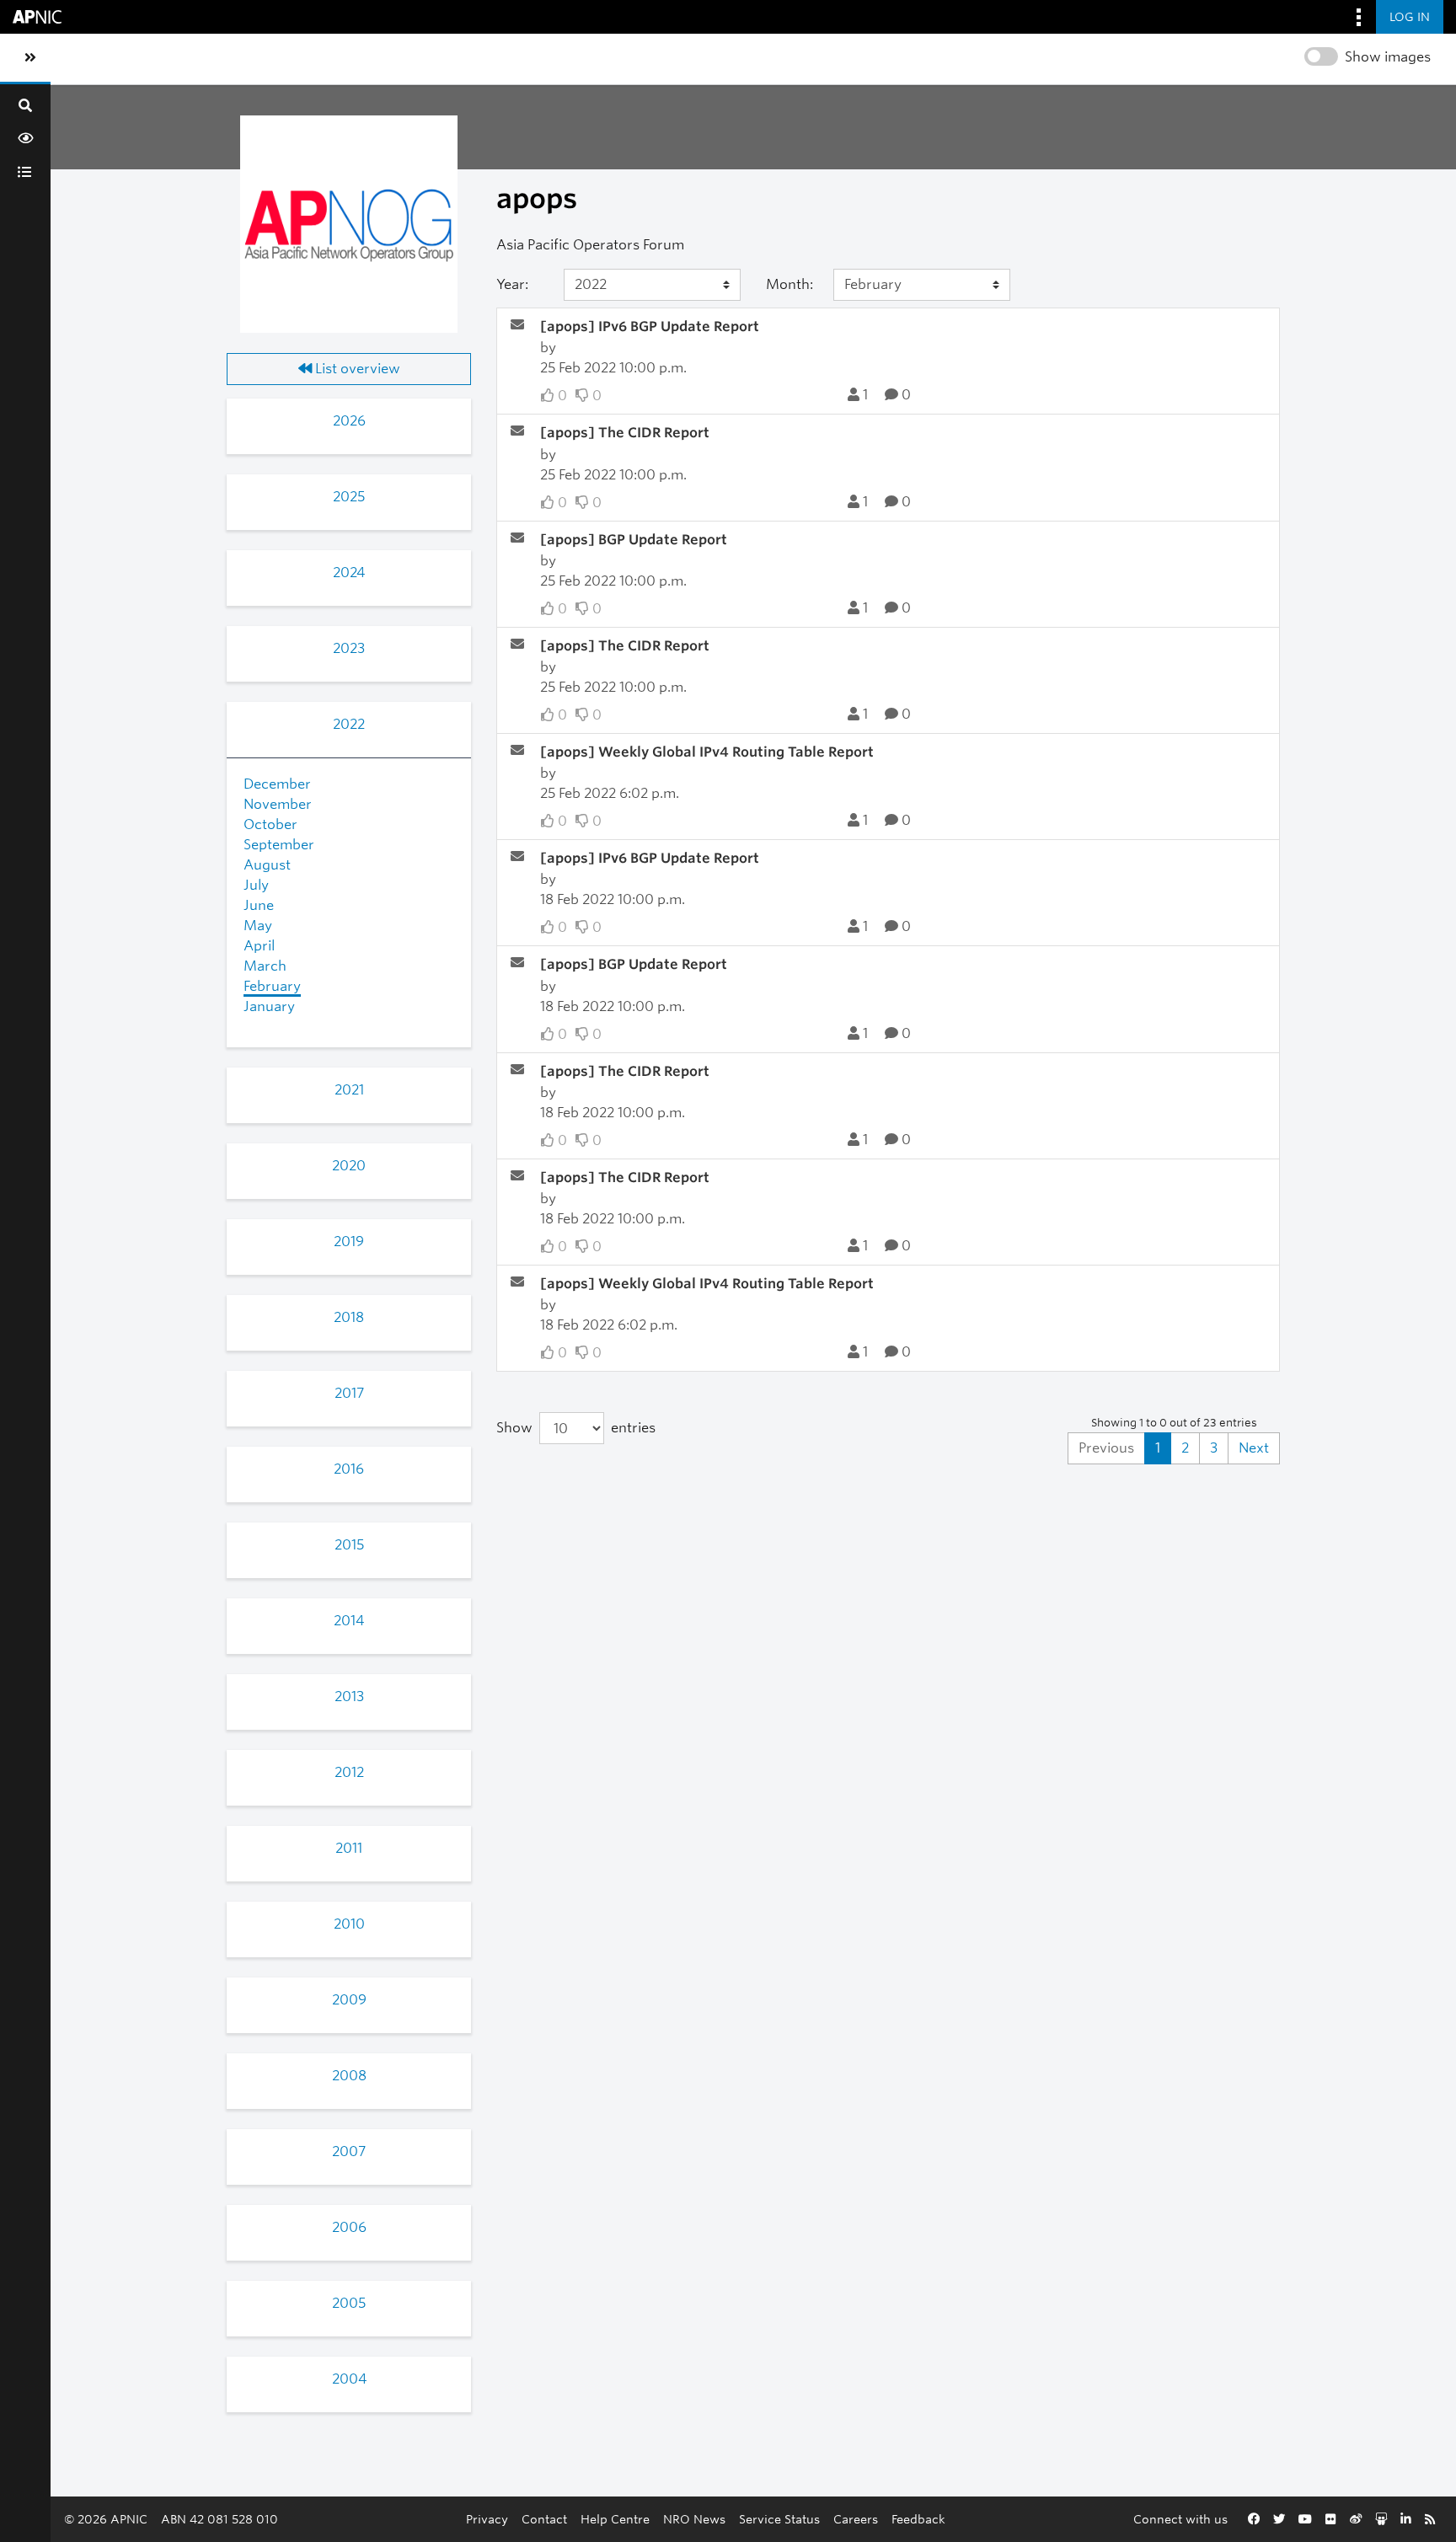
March (265, 966)
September (279, 845)
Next (1254, 1448)
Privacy (487, 2519)
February (272, 986)
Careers (856, 2519)
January (269, 1006)
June (259, 905)
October (270, 824)
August (267, 865)
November (278, 804)
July (256, 885)
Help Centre (615, 2519)
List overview (356, 369)
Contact (544, 2519)
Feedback (918, 2519)
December (277, 784)
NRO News (694, 2519)
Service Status (779, 2519)
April (259, 946)
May (258, 926)
